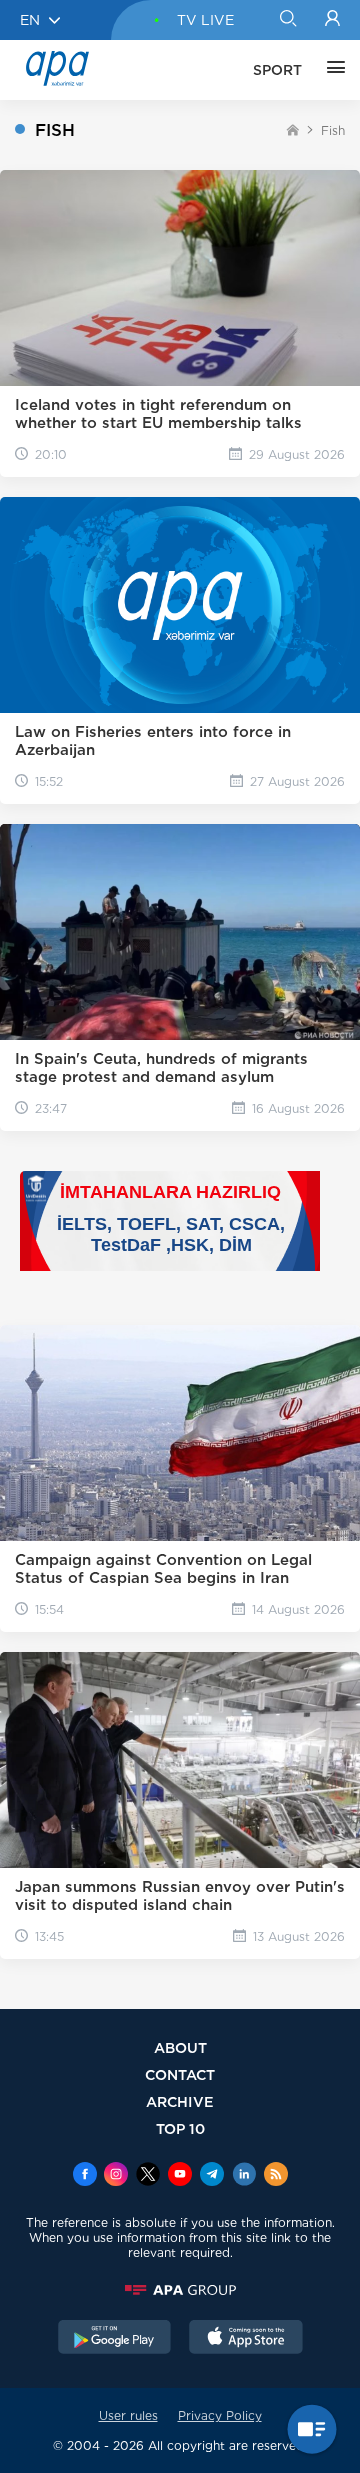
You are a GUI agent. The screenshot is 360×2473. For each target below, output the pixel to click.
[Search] (287, 20)
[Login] (332, 20)
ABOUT (180, 2047)
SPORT (277, 70)
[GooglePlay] (115, 2339)
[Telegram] (212, 2176)
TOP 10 (180, 2128)
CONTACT (180, 2074)
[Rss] (276, 2176)
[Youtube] (180, 2176)
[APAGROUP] (180, 2290)
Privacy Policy (220, 2415)
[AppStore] (246, 2339)
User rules (128, 2415)
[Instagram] (116, 2176)
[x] (148, 2176)
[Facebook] (85, 2176)
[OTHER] (331, 70)
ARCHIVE (180, 2101)
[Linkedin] (244, 2176)
